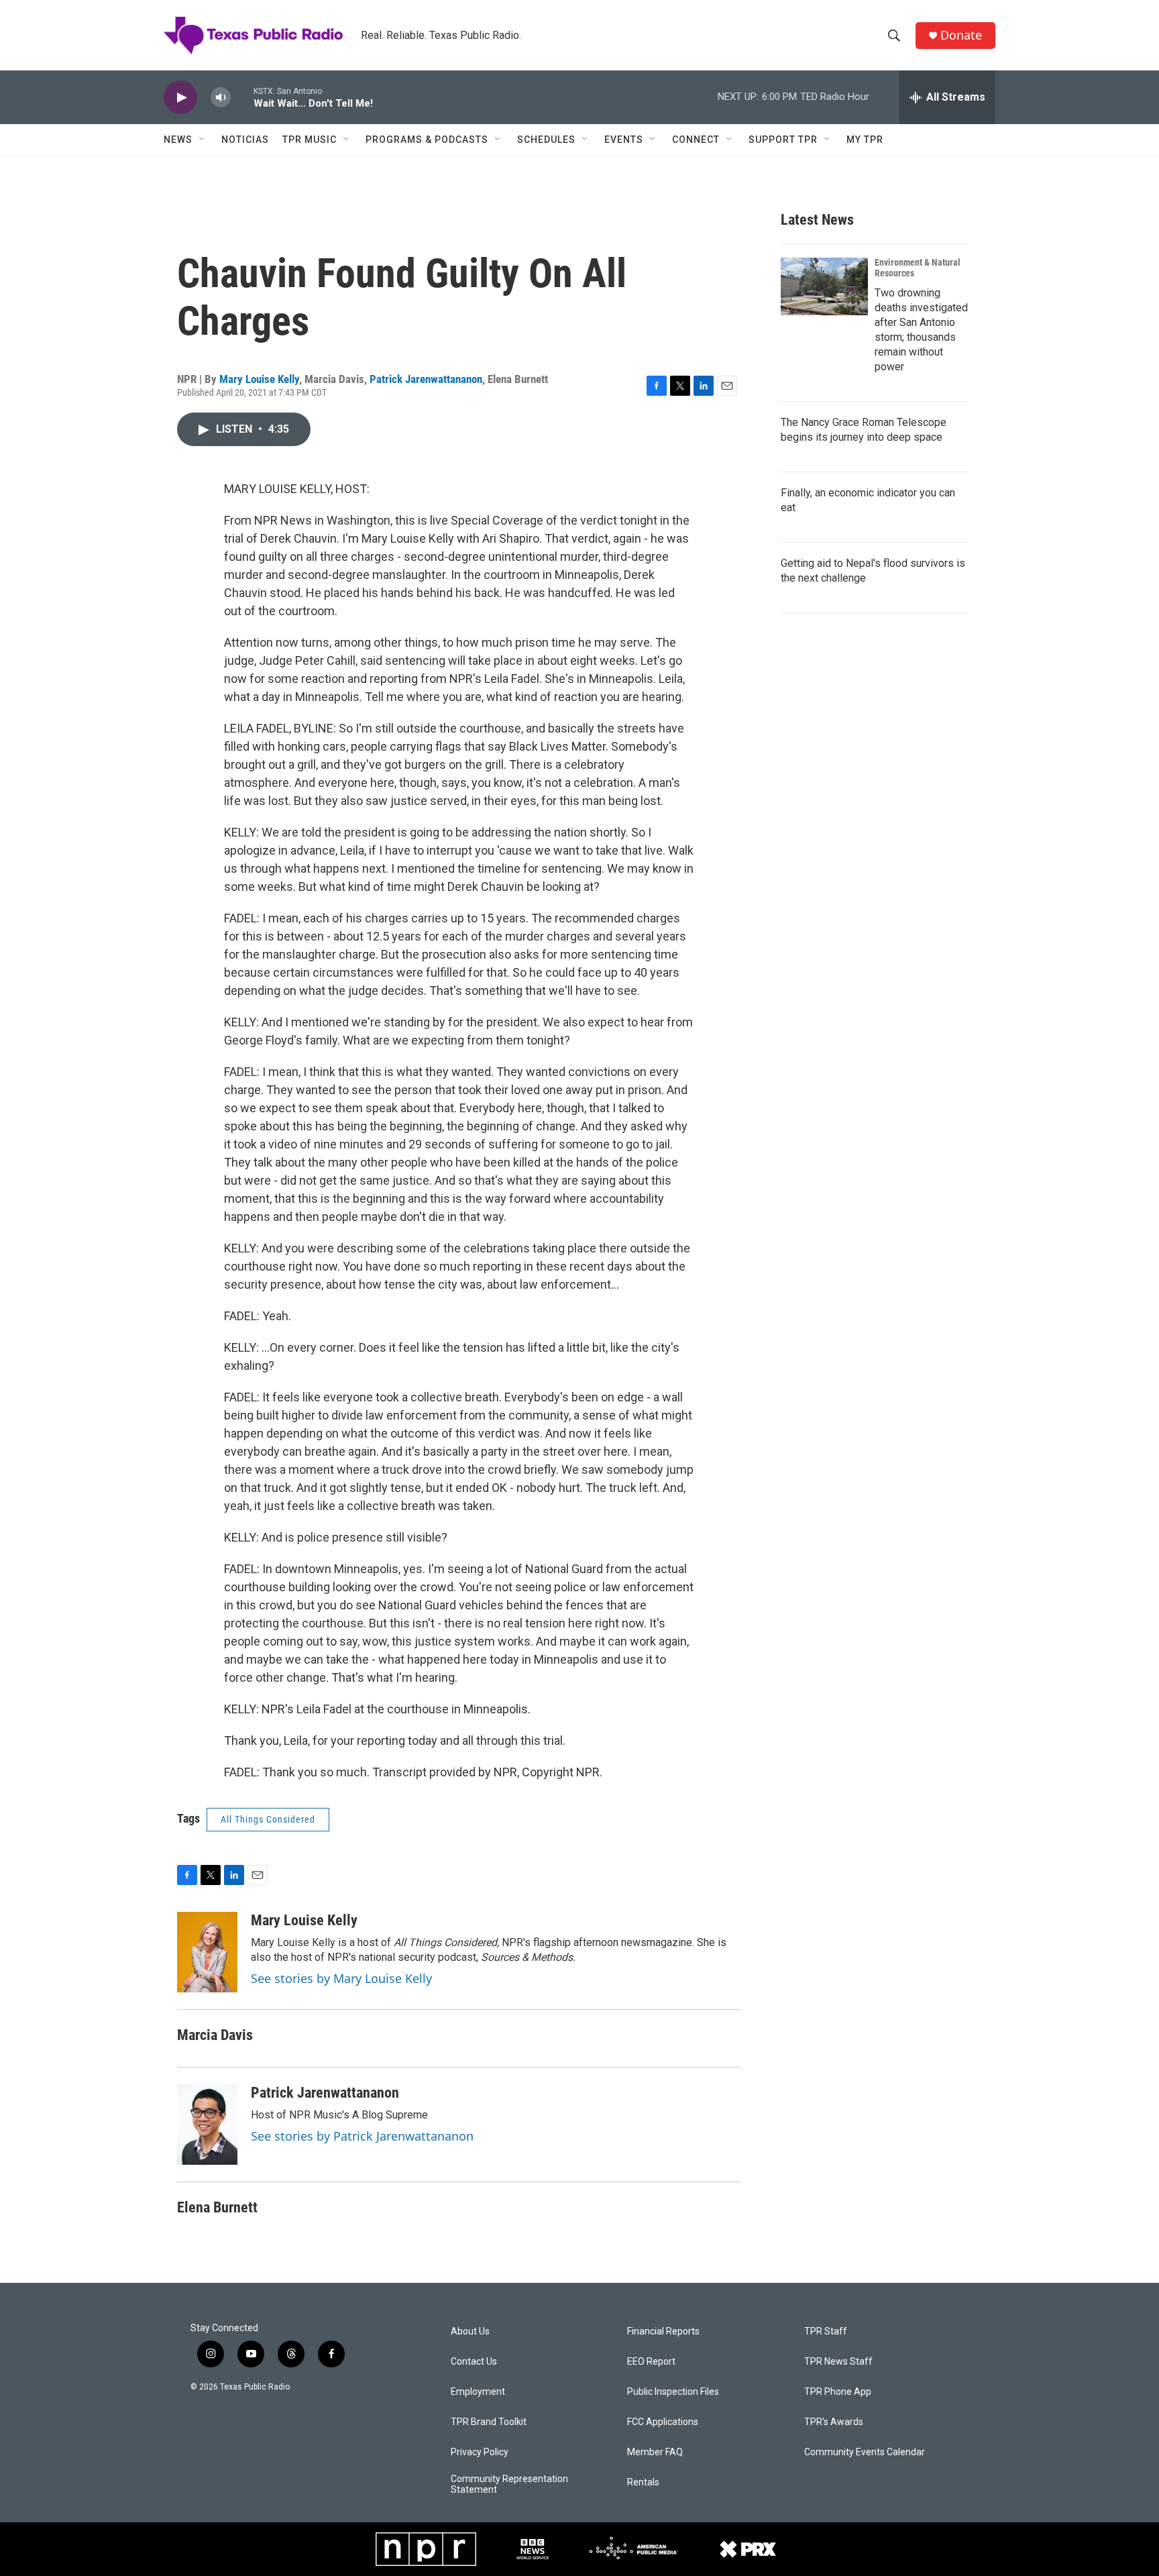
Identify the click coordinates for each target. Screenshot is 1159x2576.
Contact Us (474, 2362)
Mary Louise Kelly (259, 379)
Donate (961, 35)
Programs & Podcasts (427, 140)
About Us (470, 2331)
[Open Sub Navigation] (203, 140)
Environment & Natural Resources (918, 268)
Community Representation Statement (509, 2484)
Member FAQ (655, 2452)
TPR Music (310, 140)
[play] (180, 98)
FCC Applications (663, 2422)
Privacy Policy (480, 2452)
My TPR (865, 140)
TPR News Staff (838, 2362)
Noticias (245, 140)
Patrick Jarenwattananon (426, 379)
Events (624, 140)
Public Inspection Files (673, 2392)
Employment (478, 2392)
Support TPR (783, 140)
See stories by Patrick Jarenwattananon (362, 2136)
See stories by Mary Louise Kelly (341, 1978)
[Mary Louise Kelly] (207, 1952)
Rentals (643, 2482)
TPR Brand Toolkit (489, 2422)
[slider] (242, 97)
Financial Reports (663, 2331)
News (178, 140)
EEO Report (651, 2362)
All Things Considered (268, 1819)
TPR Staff (826, 2331)
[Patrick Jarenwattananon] (207, 2125)
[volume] (221, 98)
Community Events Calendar (865, 2452)
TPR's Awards (834, 2422)
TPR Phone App (838, 2392)
